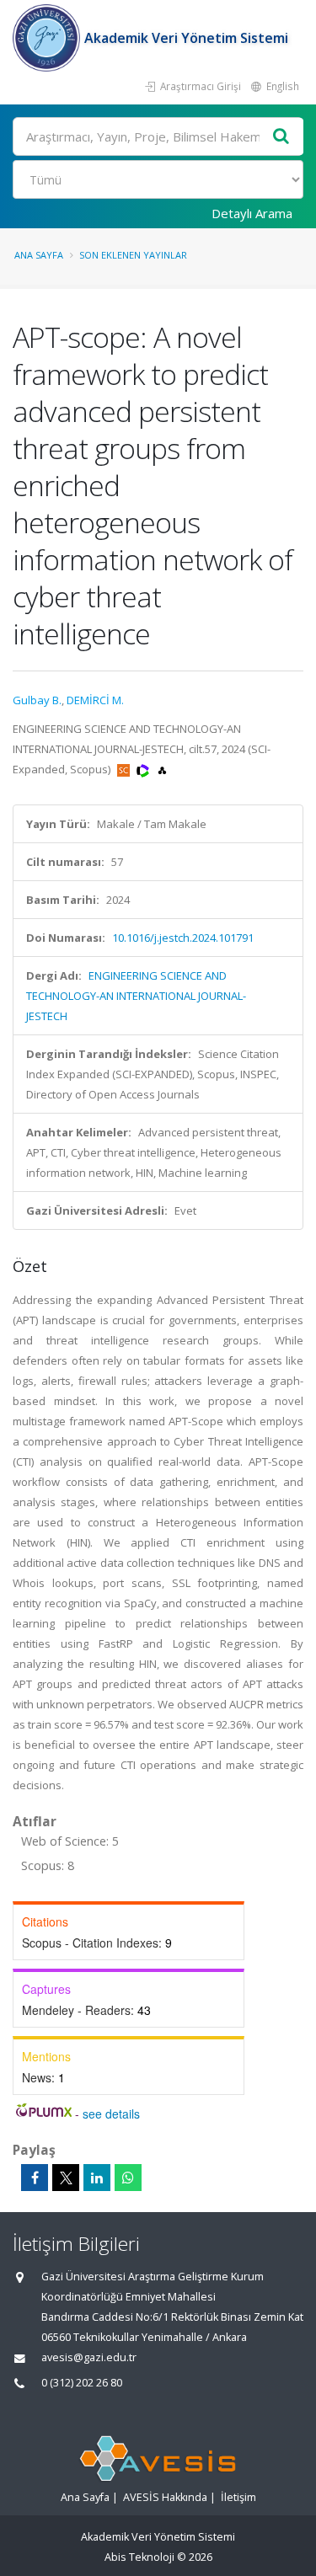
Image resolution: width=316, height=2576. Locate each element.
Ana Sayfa (39, 255)
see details (111, 2114)
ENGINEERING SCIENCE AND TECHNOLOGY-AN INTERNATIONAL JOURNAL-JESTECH (136, 996)
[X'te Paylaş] (66, 2178)
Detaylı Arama (252, 213)
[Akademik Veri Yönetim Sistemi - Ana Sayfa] (48, 38)
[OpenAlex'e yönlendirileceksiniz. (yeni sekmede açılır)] (162, 769)
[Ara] (281, 137)
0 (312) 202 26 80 (82, 2383)
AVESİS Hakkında (165, 2497)
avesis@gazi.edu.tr (89, 2357)
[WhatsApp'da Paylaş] (128, 2178)
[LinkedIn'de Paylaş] (97, 2178)
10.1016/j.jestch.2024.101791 (183, 938)
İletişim (238, 2497)
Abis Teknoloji (139, 2557)
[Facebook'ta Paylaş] (35, 2178)
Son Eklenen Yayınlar (133, 255)
